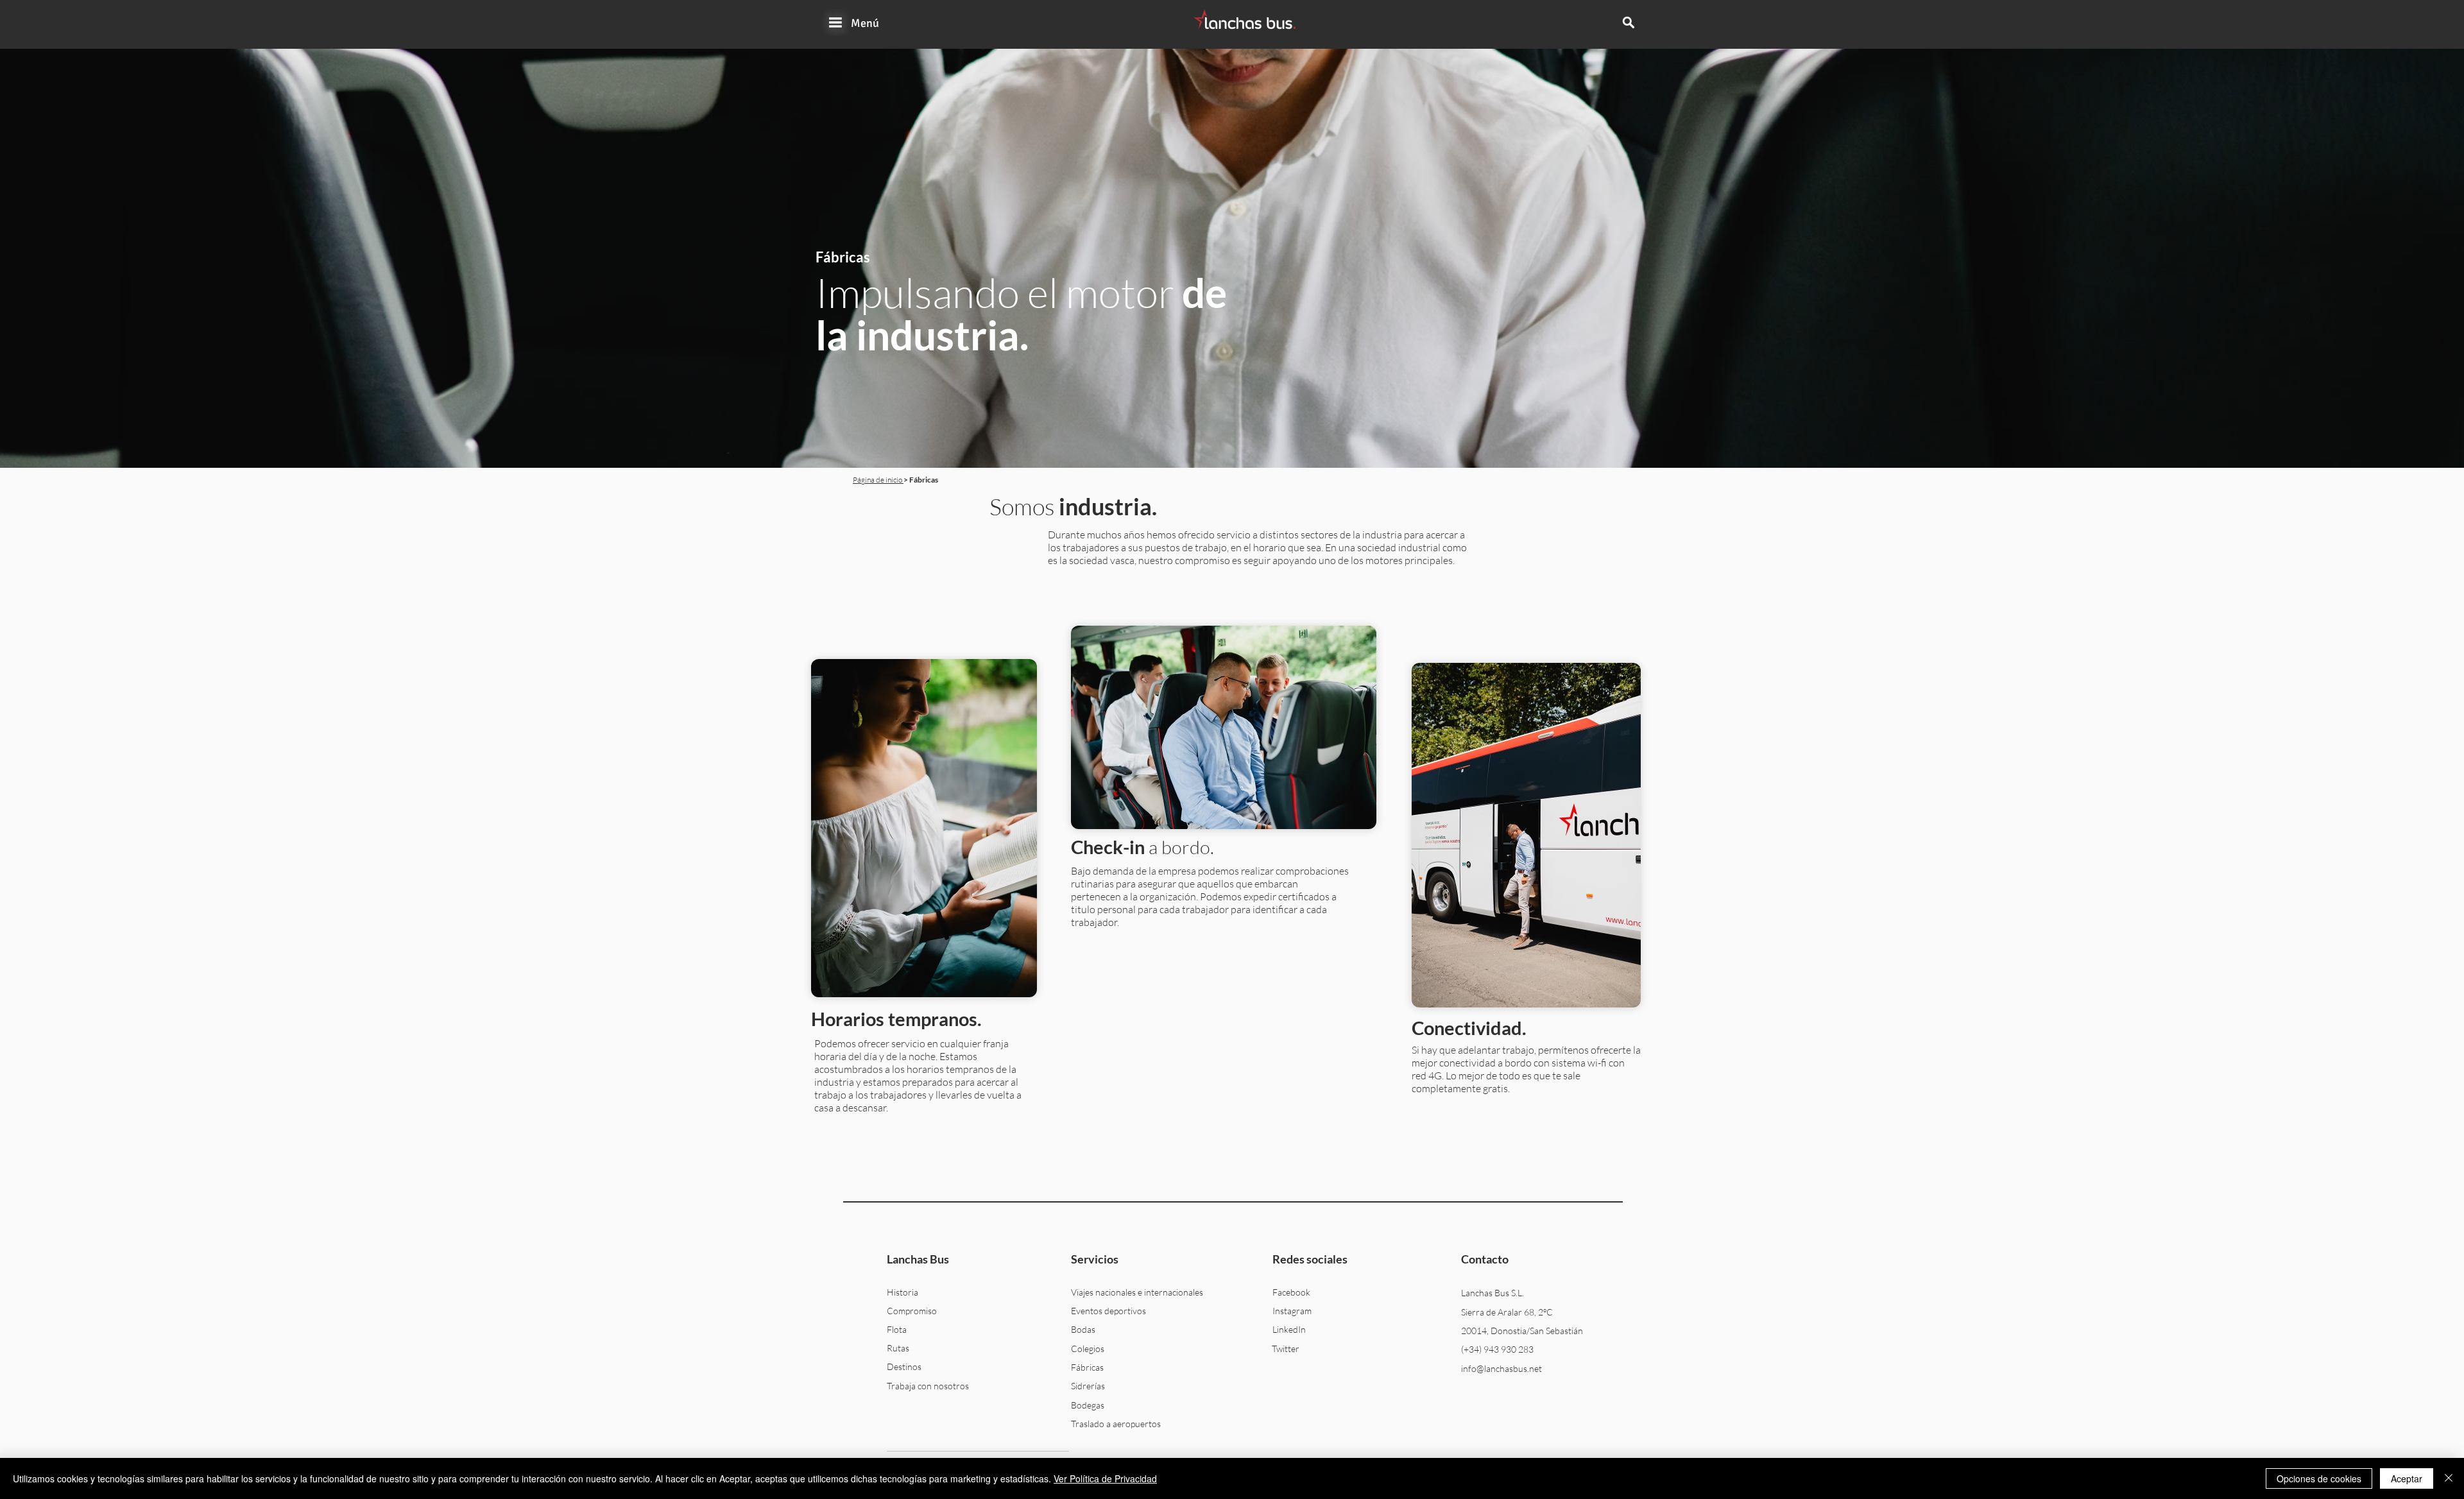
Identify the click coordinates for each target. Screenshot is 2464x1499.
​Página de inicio (878, 480)
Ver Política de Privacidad (1105, 1478)
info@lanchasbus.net (1502, 1368)
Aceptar (2407, 1478)
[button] (835, 22)
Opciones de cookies (2319, 1478)
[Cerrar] (2449, 1478)
